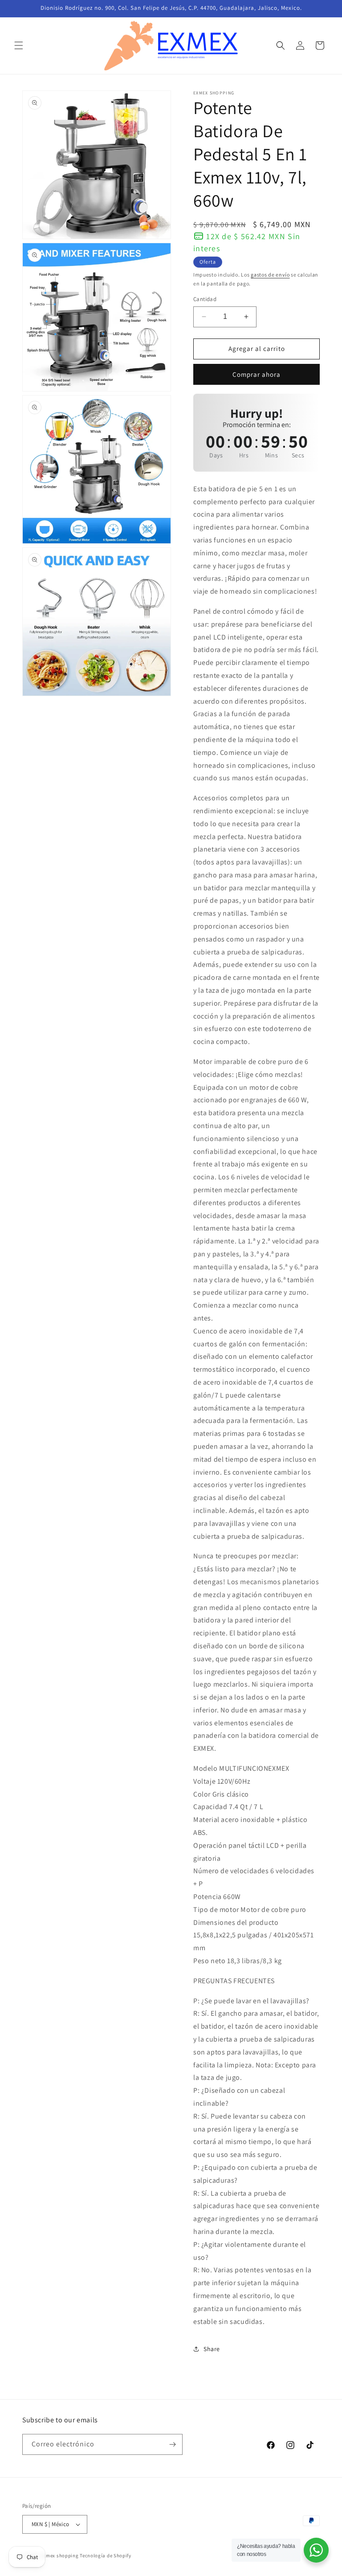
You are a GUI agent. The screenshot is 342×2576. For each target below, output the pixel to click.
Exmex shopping (60, 2556)
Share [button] (212, 2349)
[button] (19, 45)
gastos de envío (270, 275)
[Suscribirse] (172, 2444)
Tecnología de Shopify (106, 2556)
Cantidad (205, 299)
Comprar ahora (256, 374)
